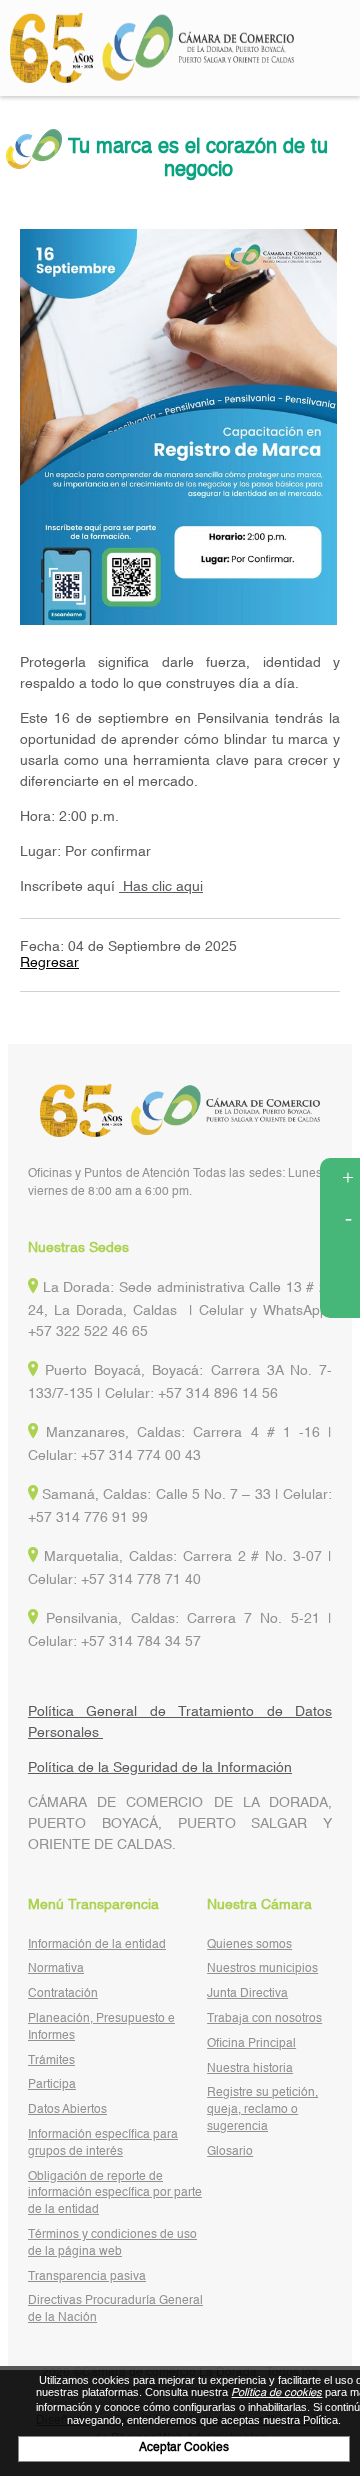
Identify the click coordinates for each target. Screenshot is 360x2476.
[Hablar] (340, 1298)
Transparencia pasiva (87, 2277)
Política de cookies (276, 2393)
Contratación (63, 1994)
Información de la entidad (97, 1945)
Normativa (56, 1969)
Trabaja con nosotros (264, 2019)
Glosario (230, 2152)
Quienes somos (249, 1945)
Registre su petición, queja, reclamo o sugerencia (262, 2110)
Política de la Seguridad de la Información (160, 1768)
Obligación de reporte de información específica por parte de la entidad (115, 2194)
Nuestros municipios (262, 1969)
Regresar (49, 963)
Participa (52, 2085)
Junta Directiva (247, 1994)
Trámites (51, 2061)
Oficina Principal (251, 2044)
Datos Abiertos (67, 2110)
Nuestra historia (250, 2069)
